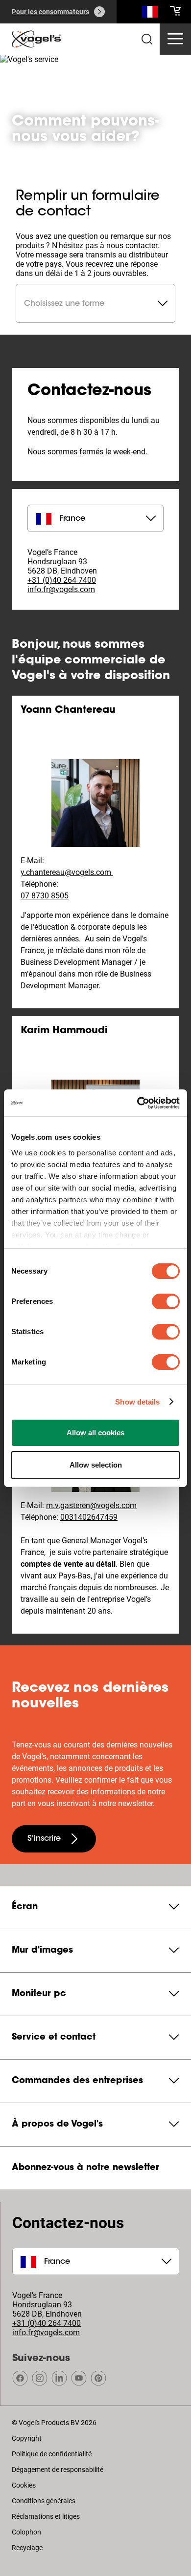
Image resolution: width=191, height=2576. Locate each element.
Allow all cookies (95, 1433)
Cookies (24, 2485)
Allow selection (96, 1465)
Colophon (26, 2532)
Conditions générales (44, 2501)
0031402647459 (89, 1517)
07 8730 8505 (45, 896)
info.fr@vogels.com (61, 589)
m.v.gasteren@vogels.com (91, 1505)
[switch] (166, 1301)
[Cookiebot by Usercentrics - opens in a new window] (137, 1103)
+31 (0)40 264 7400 (62, 580)
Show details (137, 1402)
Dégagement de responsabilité (58, 2470)
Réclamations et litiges (46, 2516)
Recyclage (27, 2548)
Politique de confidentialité (52, 2454)
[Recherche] (150, 14)
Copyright (27, 2438)
